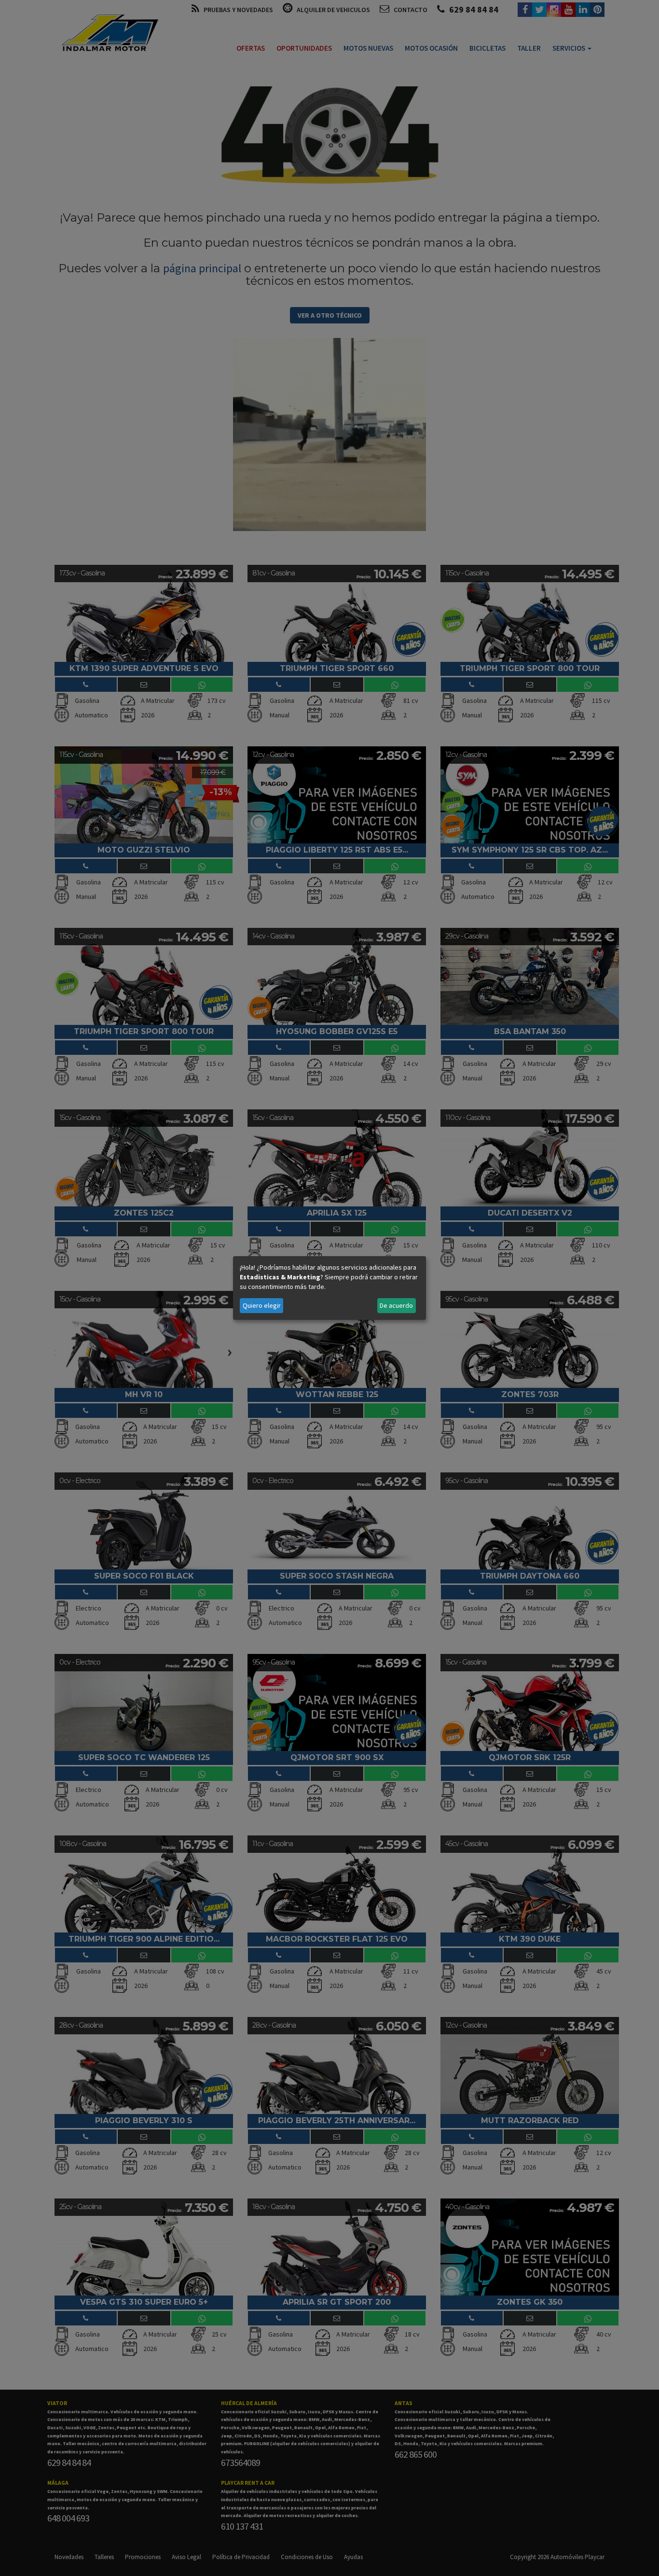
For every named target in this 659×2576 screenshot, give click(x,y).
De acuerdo (396, 1305)
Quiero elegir (262, 1305)
